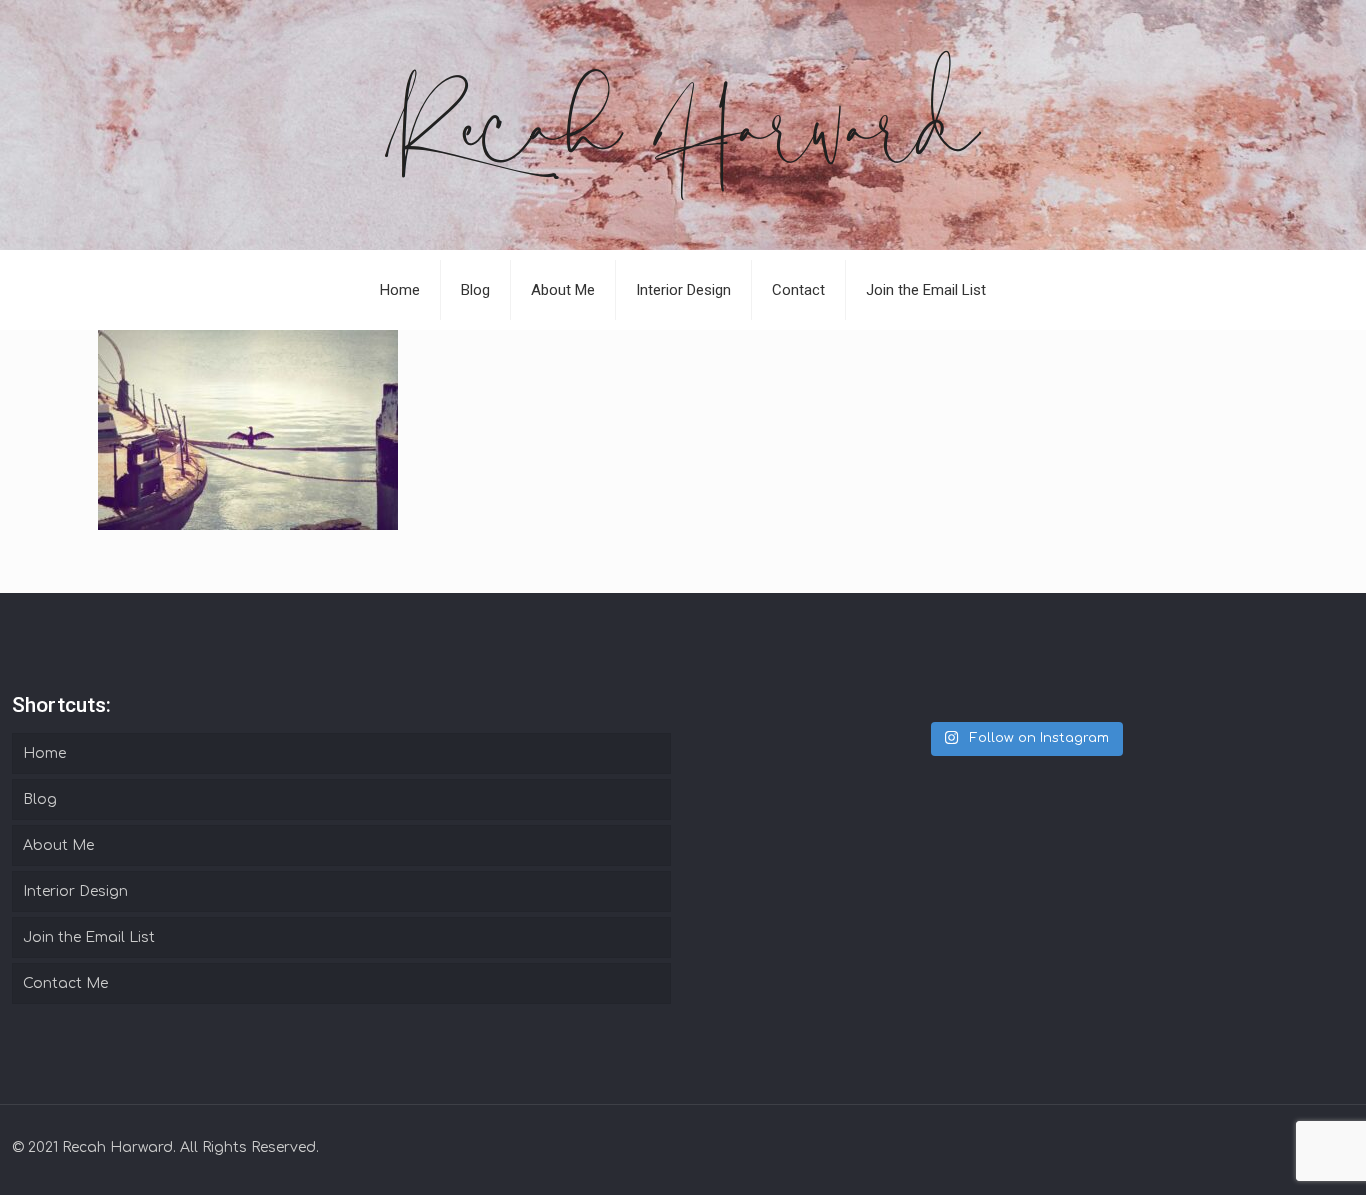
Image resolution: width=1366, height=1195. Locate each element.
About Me (58, 845)
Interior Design (75, 891)
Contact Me (65, 983)
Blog (40, 799)
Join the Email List (89, 937)
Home (44, 753)
